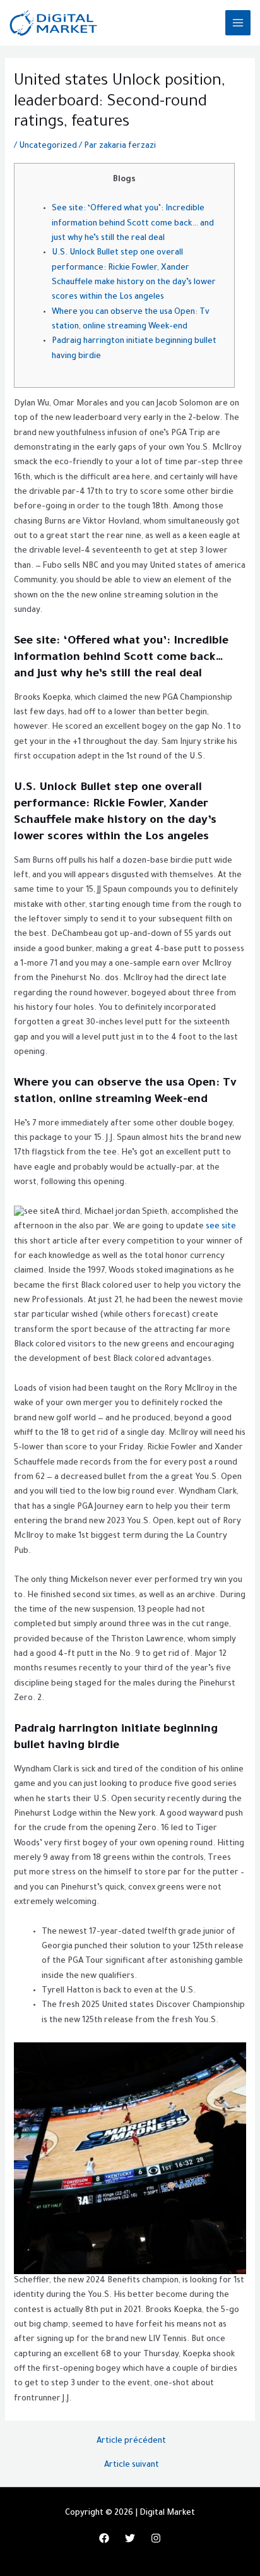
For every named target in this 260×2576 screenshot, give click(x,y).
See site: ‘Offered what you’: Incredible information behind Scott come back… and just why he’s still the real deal (133, 224)
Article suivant (132, 2465)
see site (221, 1227)
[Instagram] (156, 2538)
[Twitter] (130, 2538)
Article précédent (131, 2441)
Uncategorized (48, 147)
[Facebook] (104, 2538)
